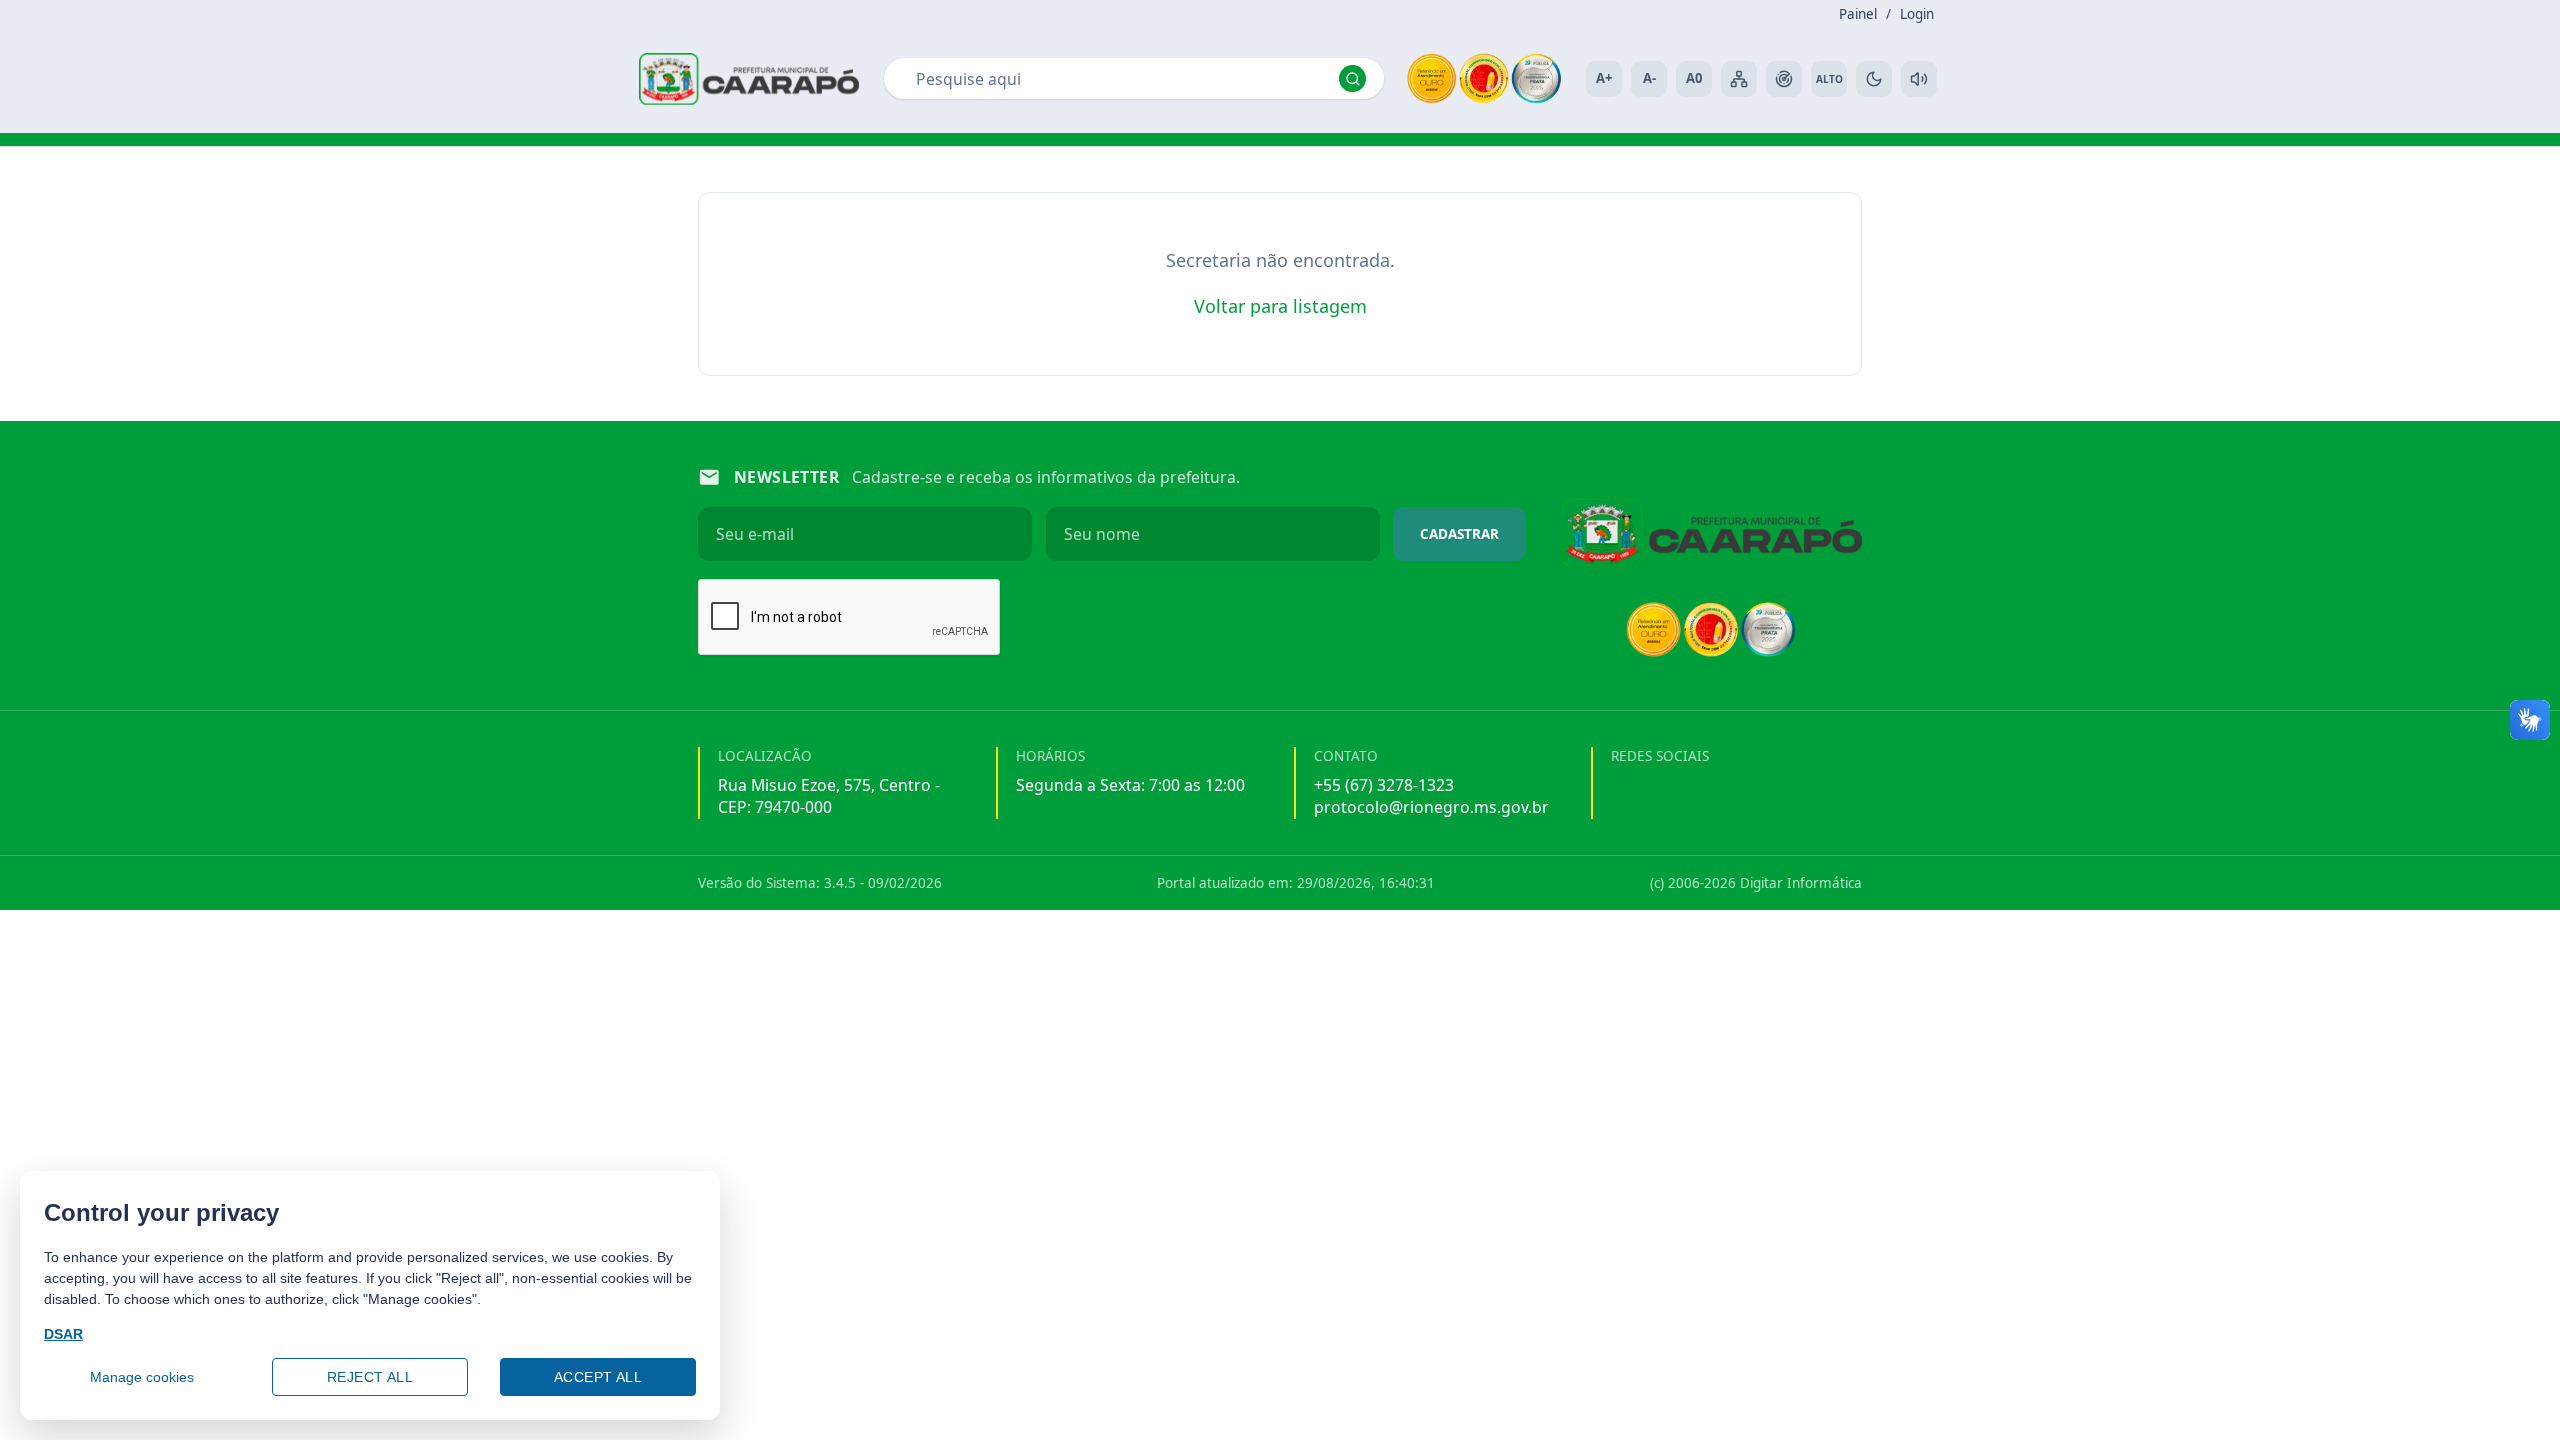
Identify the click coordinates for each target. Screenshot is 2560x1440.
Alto (1829, 79)
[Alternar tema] (1874, 79)
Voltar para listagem (1280, 306)
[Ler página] (1919, 79)
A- (1649, 78)
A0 (1694, 78)
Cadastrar (1459, 534)
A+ (1604, 78)
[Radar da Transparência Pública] (1784, 79)
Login (1917, 14)
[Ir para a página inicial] (749, 79)
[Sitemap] (1739, 79)
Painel (1858, 14)
